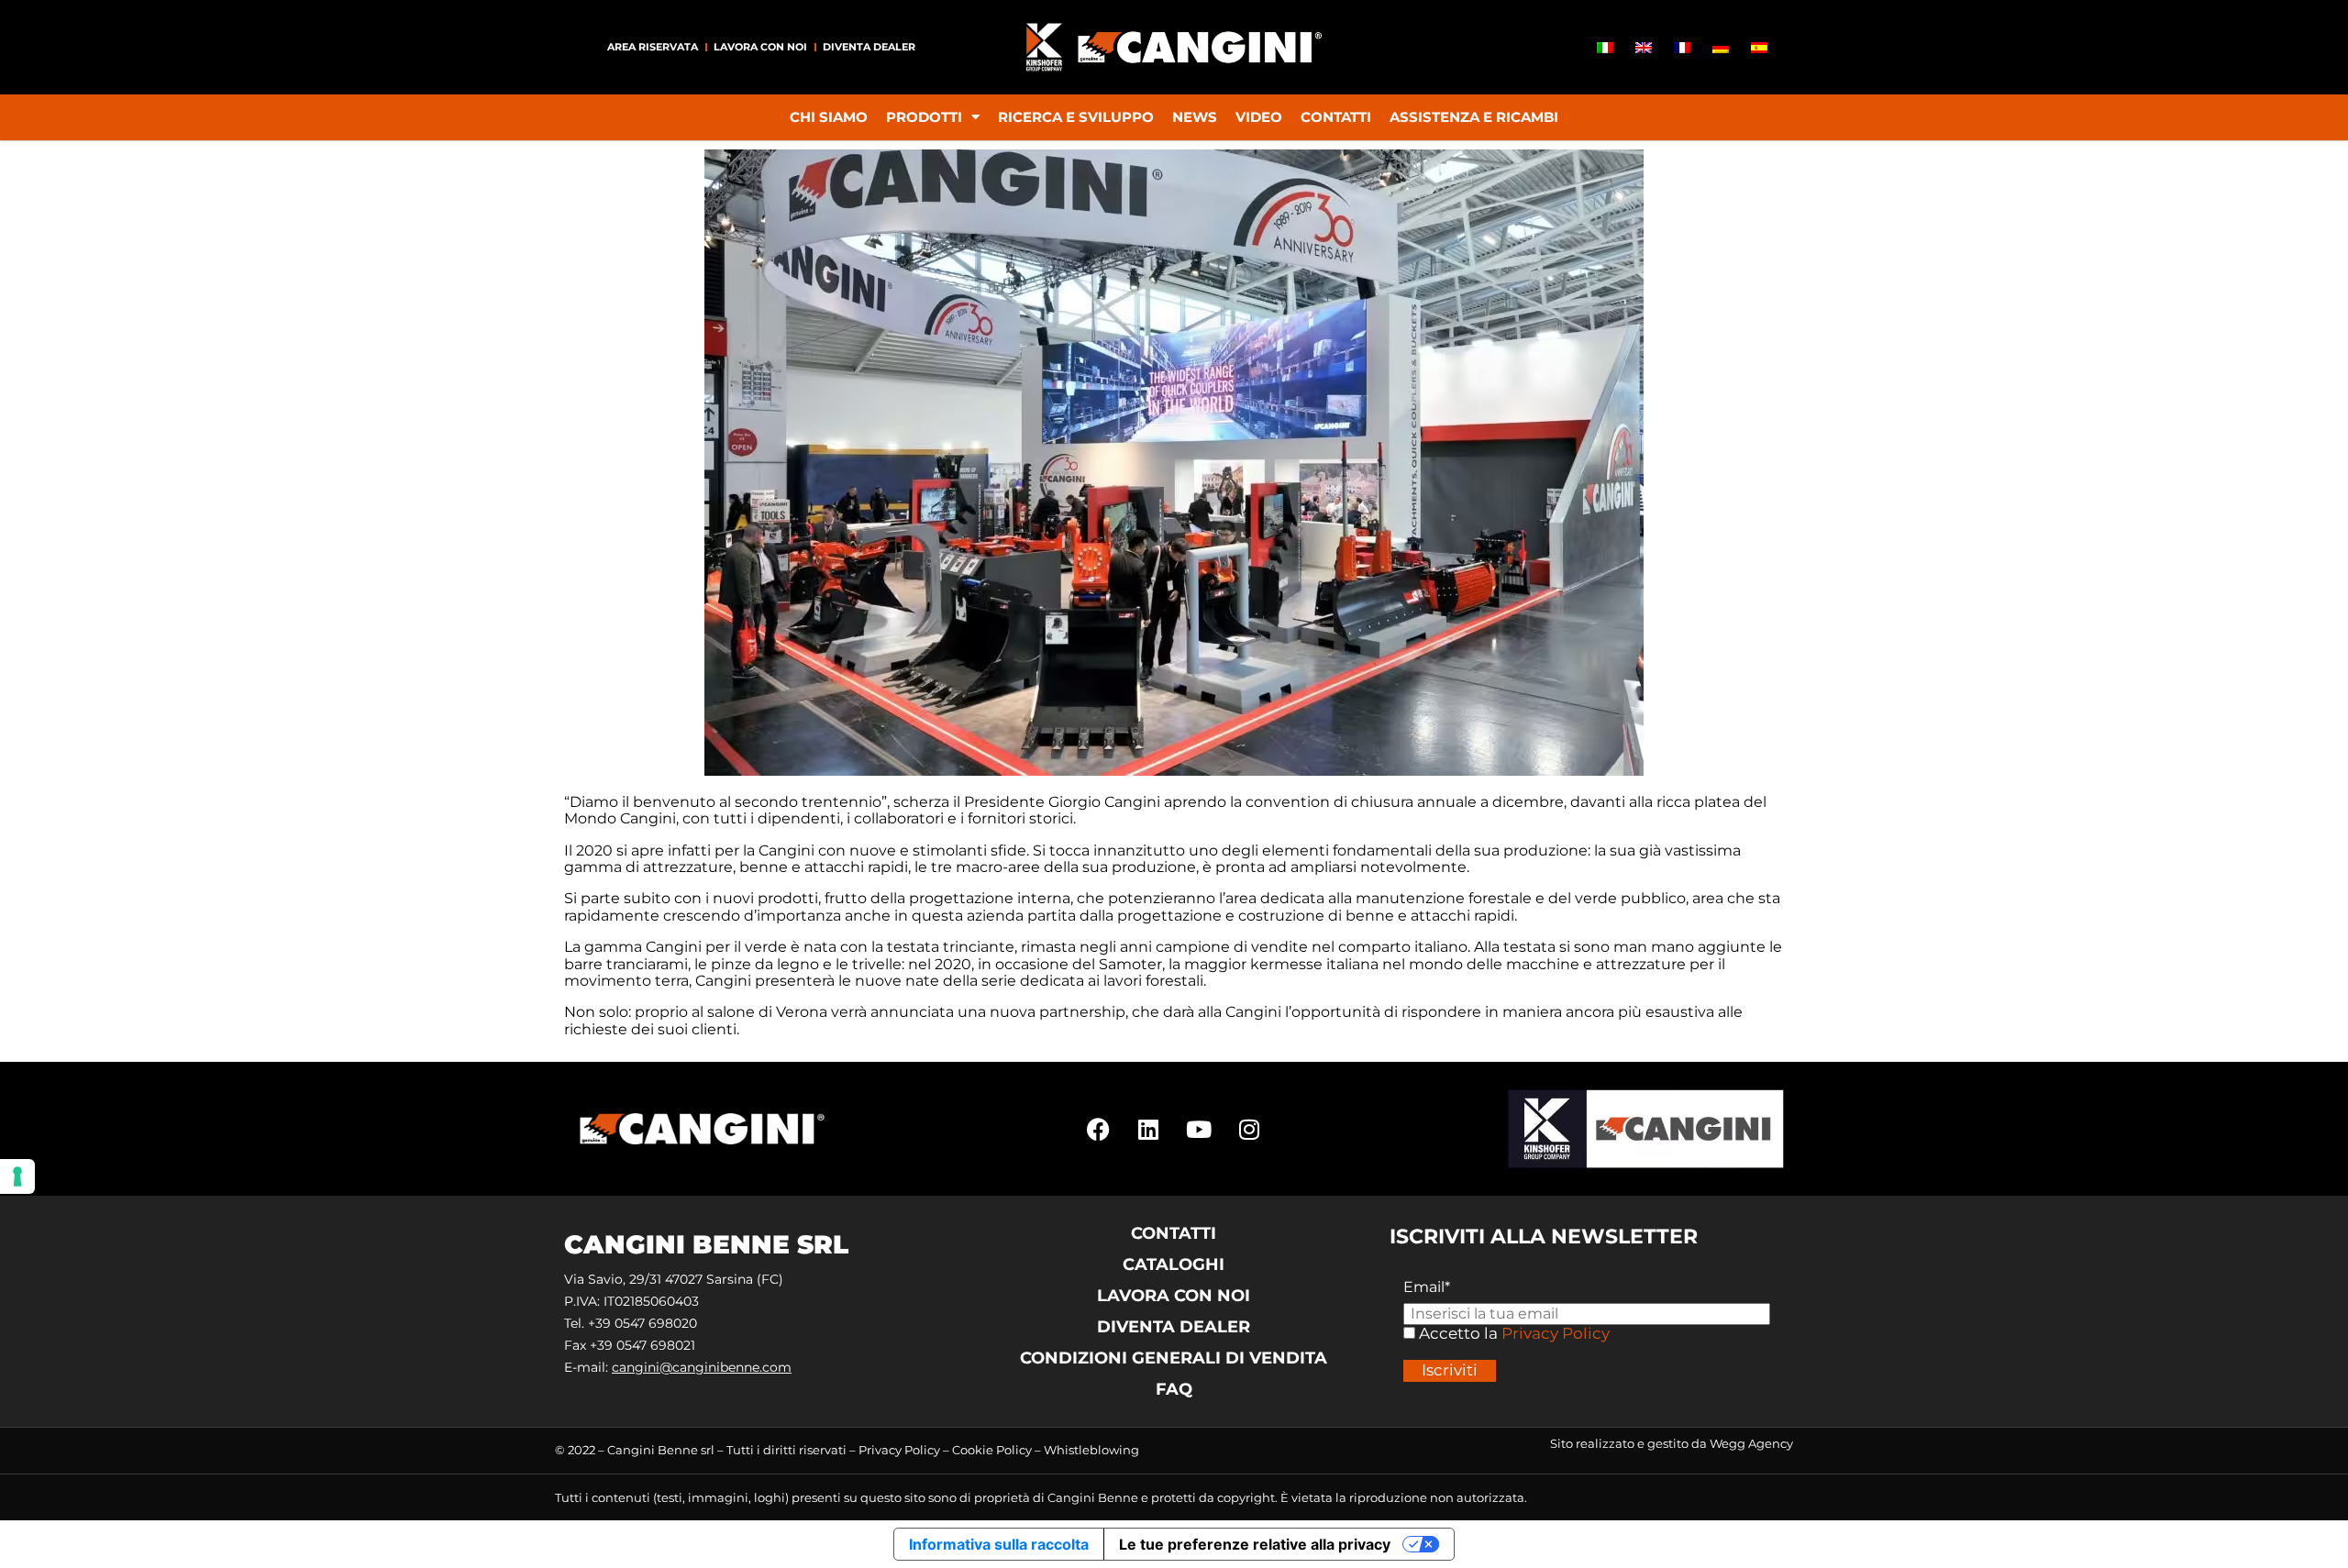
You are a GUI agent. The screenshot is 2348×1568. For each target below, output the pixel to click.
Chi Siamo (829, 117)
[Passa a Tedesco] (1721, 47)
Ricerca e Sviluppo (1076, 117)
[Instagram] (1249, 1129)
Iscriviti (1450, 1370)
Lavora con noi (760, 47)
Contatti (1336, 117)
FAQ (1174, 1389)
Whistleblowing (1091, 1450)
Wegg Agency (1751, 1443)
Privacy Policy (1556, 1333)
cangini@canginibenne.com (702, 1367)
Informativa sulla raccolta (999, 1544)
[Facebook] (1098, 1129)
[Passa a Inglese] (1644, 47)
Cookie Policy (992, 1450)
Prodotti (924, 117)
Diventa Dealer (869, 47)
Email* (1427, 1287)
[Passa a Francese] (1682, 47)
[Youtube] (1199, 1129)
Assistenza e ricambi (1474, 117)
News (1195, 117)
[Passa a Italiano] (1605, 47)
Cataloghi (1174, 1264)
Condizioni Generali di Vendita (1174, 1358)
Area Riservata (653, 47)
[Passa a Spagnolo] (1759, 47)
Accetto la (1456, 1334)
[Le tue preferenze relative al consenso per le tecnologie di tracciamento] (17, 1176)
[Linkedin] (1148, 1129)
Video (1259, 117)
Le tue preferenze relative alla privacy (1255, 1544)
